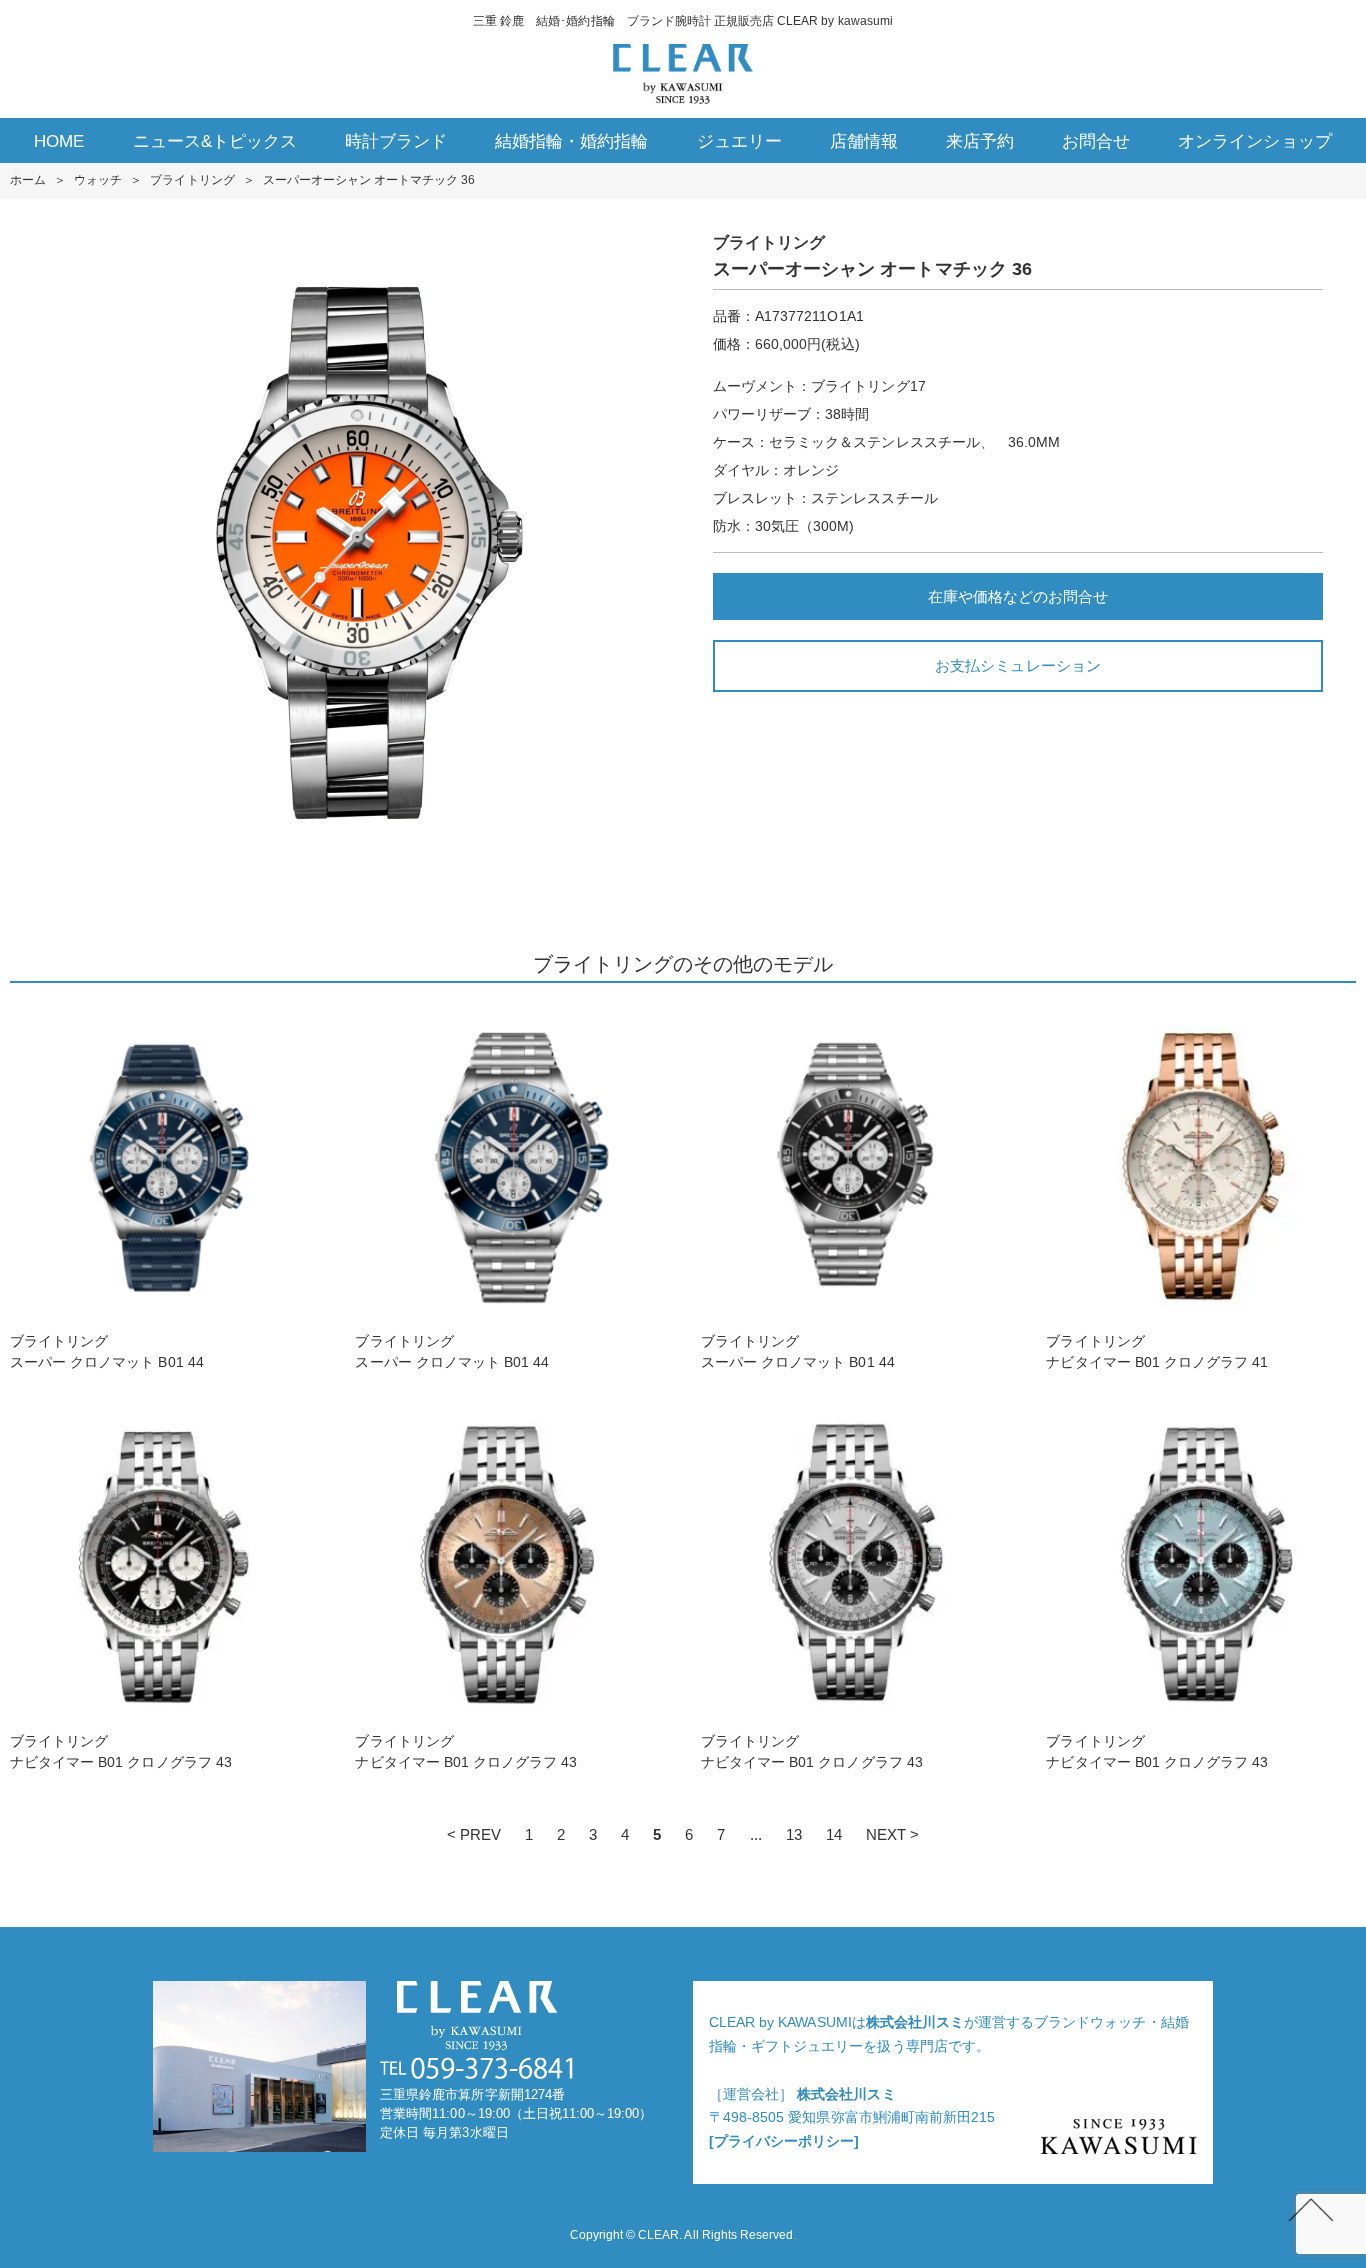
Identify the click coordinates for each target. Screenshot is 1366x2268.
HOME (59, 141)
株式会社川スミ (915, 2022)
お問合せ (1096, 141)
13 (794, 1834)
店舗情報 (864, 141)
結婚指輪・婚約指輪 (571, 141)
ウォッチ (98, 180)
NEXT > (892, 1834)
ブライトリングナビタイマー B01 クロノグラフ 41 (1157, 1351)
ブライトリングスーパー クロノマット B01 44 (107, 1351)
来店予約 (980, 141)
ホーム (28, 180)
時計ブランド (396, 141)
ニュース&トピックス (215, 141)
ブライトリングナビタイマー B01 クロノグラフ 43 (121, 1751)
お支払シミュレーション (1017, 665)
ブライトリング (192, 180)
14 (834, 1834)
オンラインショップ (1254, 141)
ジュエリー (739, 141)
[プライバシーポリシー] (784, 2141)
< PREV (474, 1834)
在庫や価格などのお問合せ (1018, 596)
